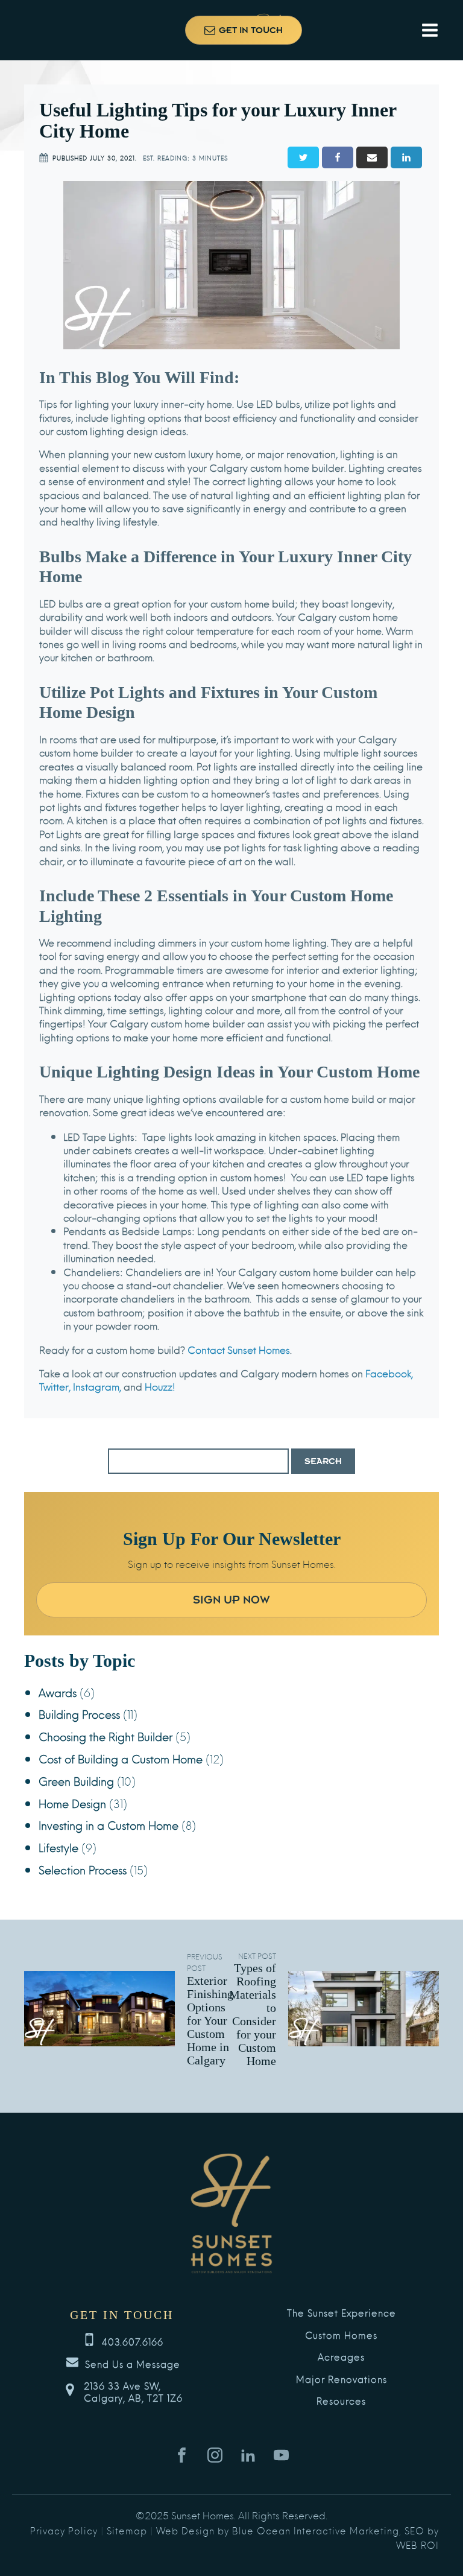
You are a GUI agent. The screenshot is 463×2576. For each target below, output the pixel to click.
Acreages (341, 2357)
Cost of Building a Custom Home (121, 1758)
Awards (58, 1692)
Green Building (76, 1781)
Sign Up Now (231, 1600)
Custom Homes (341, 2335)
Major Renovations (342, 2379)
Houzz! (159, 1386)
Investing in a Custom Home (109, 1825)
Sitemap (127, 2530)
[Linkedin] (406, 157)
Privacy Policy (64, 2530)
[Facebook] (338, 157)
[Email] (372, 157)
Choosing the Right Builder (106, 1736)
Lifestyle (58, 1847)
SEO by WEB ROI (417, 2537)
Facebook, (388, 1373)
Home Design (72, 1803)
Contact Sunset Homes (238, 1349)
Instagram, (96, 1386)
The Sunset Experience (342, 2313)
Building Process (79, 1714)
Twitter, (55, 1386)
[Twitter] (303, 157)
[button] (244, 30)
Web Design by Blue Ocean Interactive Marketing (278, 2530)
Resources (341, 2401)
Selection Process (83, 1869)
